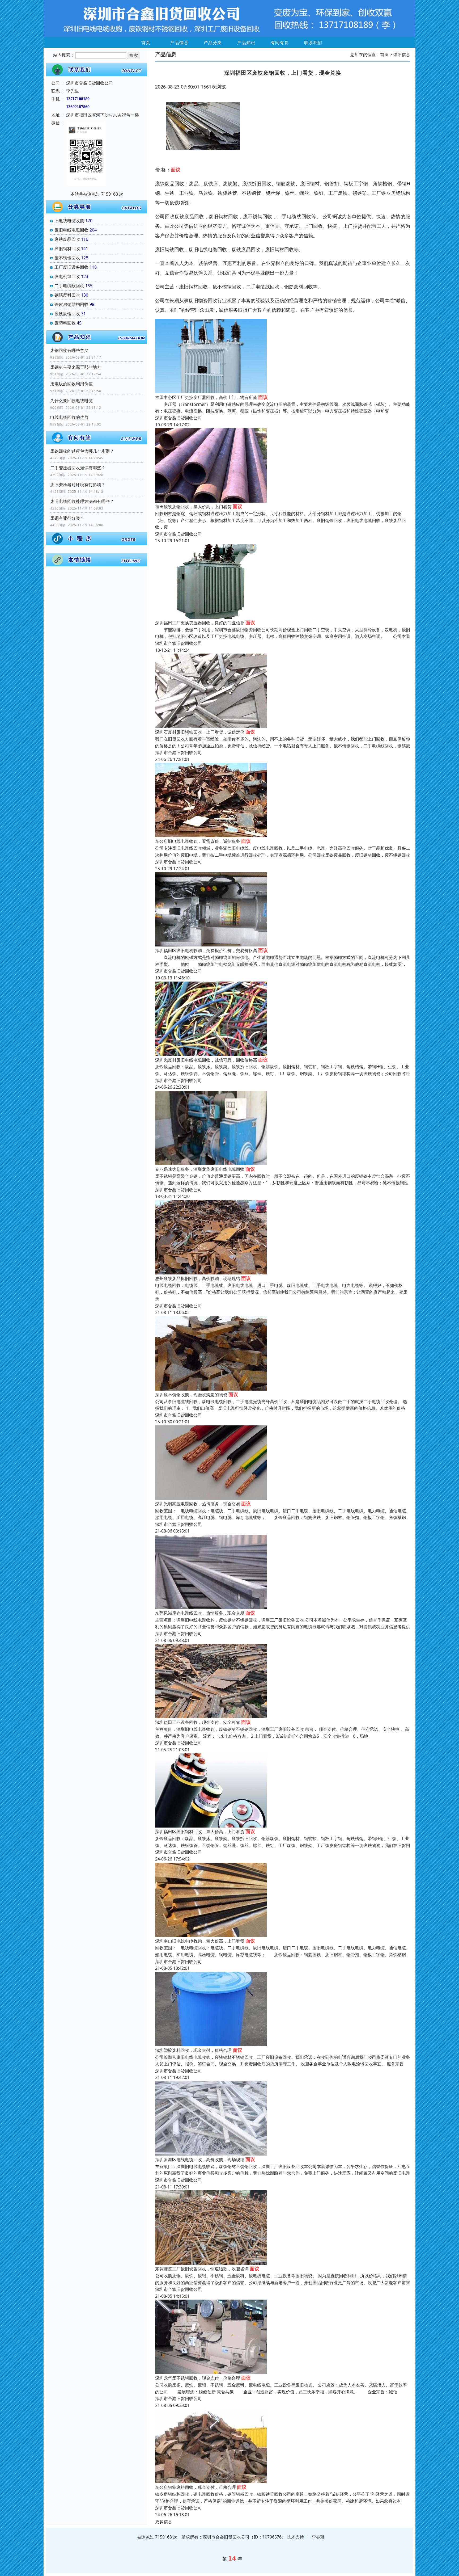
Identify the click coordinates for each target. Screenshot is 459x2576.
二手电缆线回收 (69, 286)
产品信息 (179, 43)
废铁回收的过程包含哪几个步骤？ (82, 451)
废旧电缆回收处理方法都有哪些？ (82, 501)
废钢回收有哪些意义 (69, 350)
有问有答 (280, 43)
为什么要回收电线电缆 (71, 401)
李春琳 (318, 2537)
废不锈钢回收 (67, 258)
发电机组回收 (67, 276)
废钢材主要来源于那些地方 (76, 367)
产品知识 (246, 43)
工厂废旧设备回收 (71, 267)
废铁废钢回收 (67, 314)
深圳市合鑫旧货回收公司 (178, 418)
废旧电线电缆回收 (71, 230)
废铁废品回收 (67, 239)
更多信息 (164, 2522)
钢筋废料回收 (67, 295)
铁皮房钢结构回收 (71, 304)
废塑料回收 (65, 323)
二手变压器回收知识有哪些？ (78, 468)
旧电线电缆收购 (69, 221)
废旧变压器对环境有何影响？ (78, 485)
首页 (146, 43)
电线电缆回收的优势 (69, 417)
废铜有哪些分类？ (67, 518)
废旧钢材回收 (67, 249)
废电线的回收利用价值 (71, 384)
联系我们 (313, 43)
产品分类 (213, 43)
